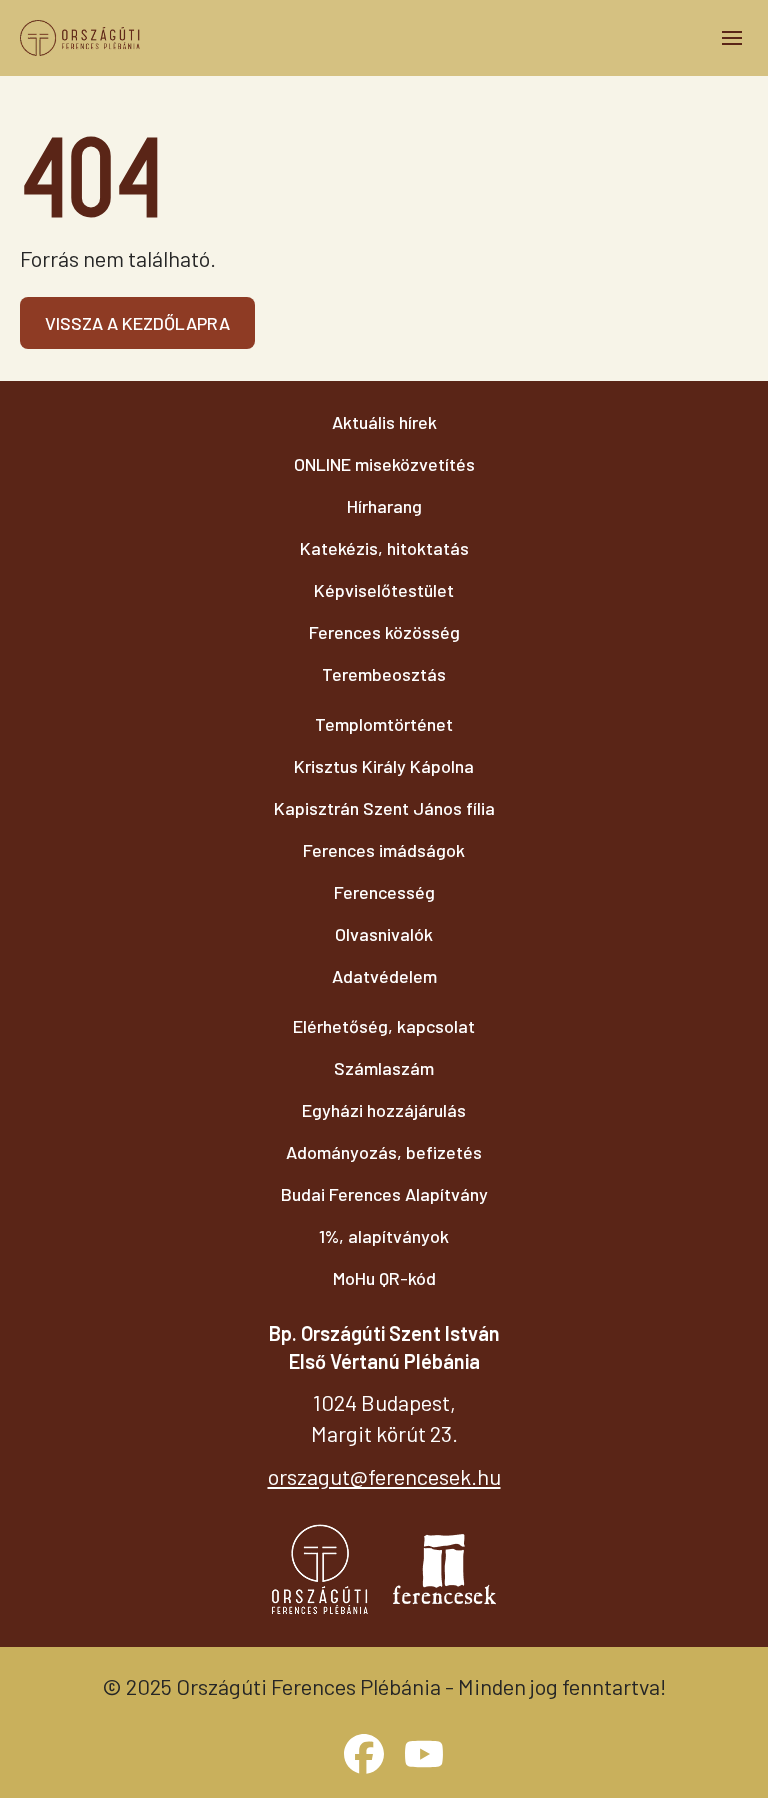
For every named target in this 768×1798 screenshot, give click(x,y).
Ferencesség (384, 892)
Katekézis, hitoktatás (384, 548)
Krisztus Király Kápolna (384, 766)
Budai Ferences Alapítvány (384, 1194)
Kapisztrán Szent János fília (384, 808)
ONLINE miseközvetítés (384, 464)
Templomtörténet (384, 724)
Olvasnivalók (384, 934)
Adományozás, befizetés (384, 1152)
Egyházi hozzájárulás (384, 1110)
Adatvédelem (384, 976)
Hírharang (384, 506)
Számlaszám (384, 1068)
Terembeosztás (384, 674)
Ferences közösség (384, 632)
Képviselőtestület (384, 590)
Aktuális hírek (384, 422)
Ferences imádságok (384, 850)
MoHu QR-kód (384, 1278)
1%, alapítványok (384, 1236)
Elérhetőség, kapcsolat (384, 1026)
